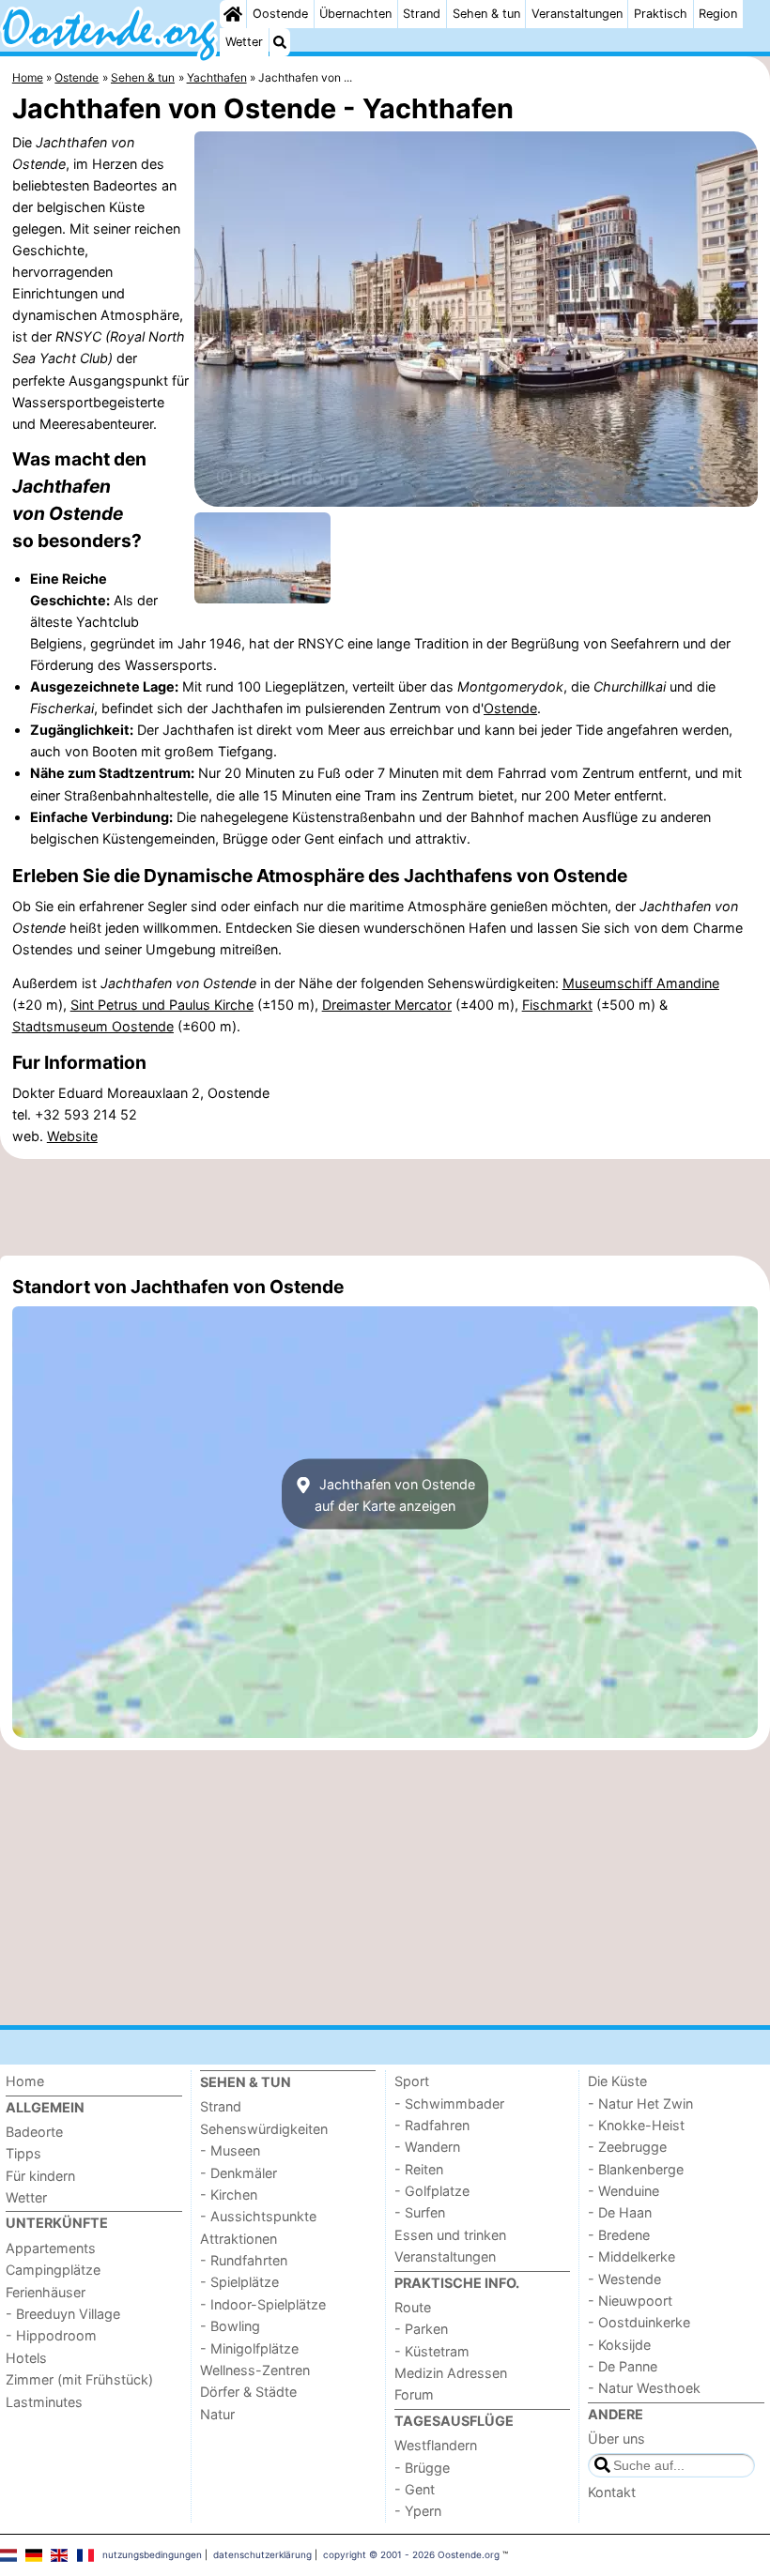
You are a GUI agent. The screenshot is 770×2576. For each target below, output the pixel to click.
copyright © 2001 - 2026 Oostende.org (411, 2554)
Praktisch (661, 14)
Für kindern (40, 2176)
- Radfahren (432, 2125)
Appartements (51, 2248)
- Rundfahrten (244, 2260)
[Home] (233, 14)
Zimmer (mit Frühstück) (79, 2379)
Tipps (23, 2153)
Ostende (510, 708)
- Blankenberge (636, 2169)
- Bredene (619, 2235)
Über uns (616, 2439)
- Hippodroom (51, 2335)
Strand (422, 14)
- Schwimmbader (449, 2103)
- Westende (624, 2279)
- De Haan (620, 2212)
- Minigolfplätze (249, 2348)
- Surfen (420, 2212)
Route (413, 2307)
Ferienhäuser (46, 2292)
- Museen (230, 2150)
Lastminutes (44, 2402)
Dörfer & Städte (248, 2392)
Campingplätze (53, 2270)
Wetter (244, 42)
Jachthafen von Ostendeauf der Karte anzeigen (395, 1494)
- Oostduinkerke (639, 2322)
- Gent (415, 2489)
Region (718, 14)
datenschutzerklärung (262, 2554)
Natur (217, 2414)
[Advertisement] (385, 1208)
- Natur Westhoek (644, 2388)
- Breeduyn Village (63, 2314)
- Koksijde (619, 2345)
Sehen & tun (486, 14)
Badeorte (34, 2132)
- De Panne (623, 2366)
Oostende (280, 14)
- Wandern (427, 2147)
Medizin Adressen (451, 2373)
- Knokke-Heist (636, 2125)
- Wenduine (624, 2191)
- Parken (421, 2329)
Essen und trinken (450, 2235)
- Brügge (422, 2468)
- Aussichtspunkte (258, 2216)
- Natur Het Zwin (640, 2103)
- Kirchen (229, 2195)
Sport (412, 2081)
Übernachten (355, 14)
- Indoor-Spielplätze (263, 2304)
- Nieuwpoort (630, 2301)
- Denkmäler (239, 2173)
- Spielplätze (239, 2282)
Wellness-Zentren (255, 2370)
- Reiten (419, 2169)
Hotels (26, 2358)
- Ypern (418, 2511)
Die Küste (617, 2081)
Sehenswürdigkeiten (264, 2129)
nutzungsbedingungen (152, 2554)
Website (72, 1136)
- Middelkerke (631, 2256)
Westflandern (436, 2445)
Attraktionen (239, 2239)
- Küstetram (432, 2351)
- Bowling (230, 2326)
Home (25, 2081)
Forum (414, 2394)
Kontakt (612, 2492)
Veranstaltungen (577, 14)
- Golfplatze (432, 2191)
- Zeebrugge (627, 2147)
